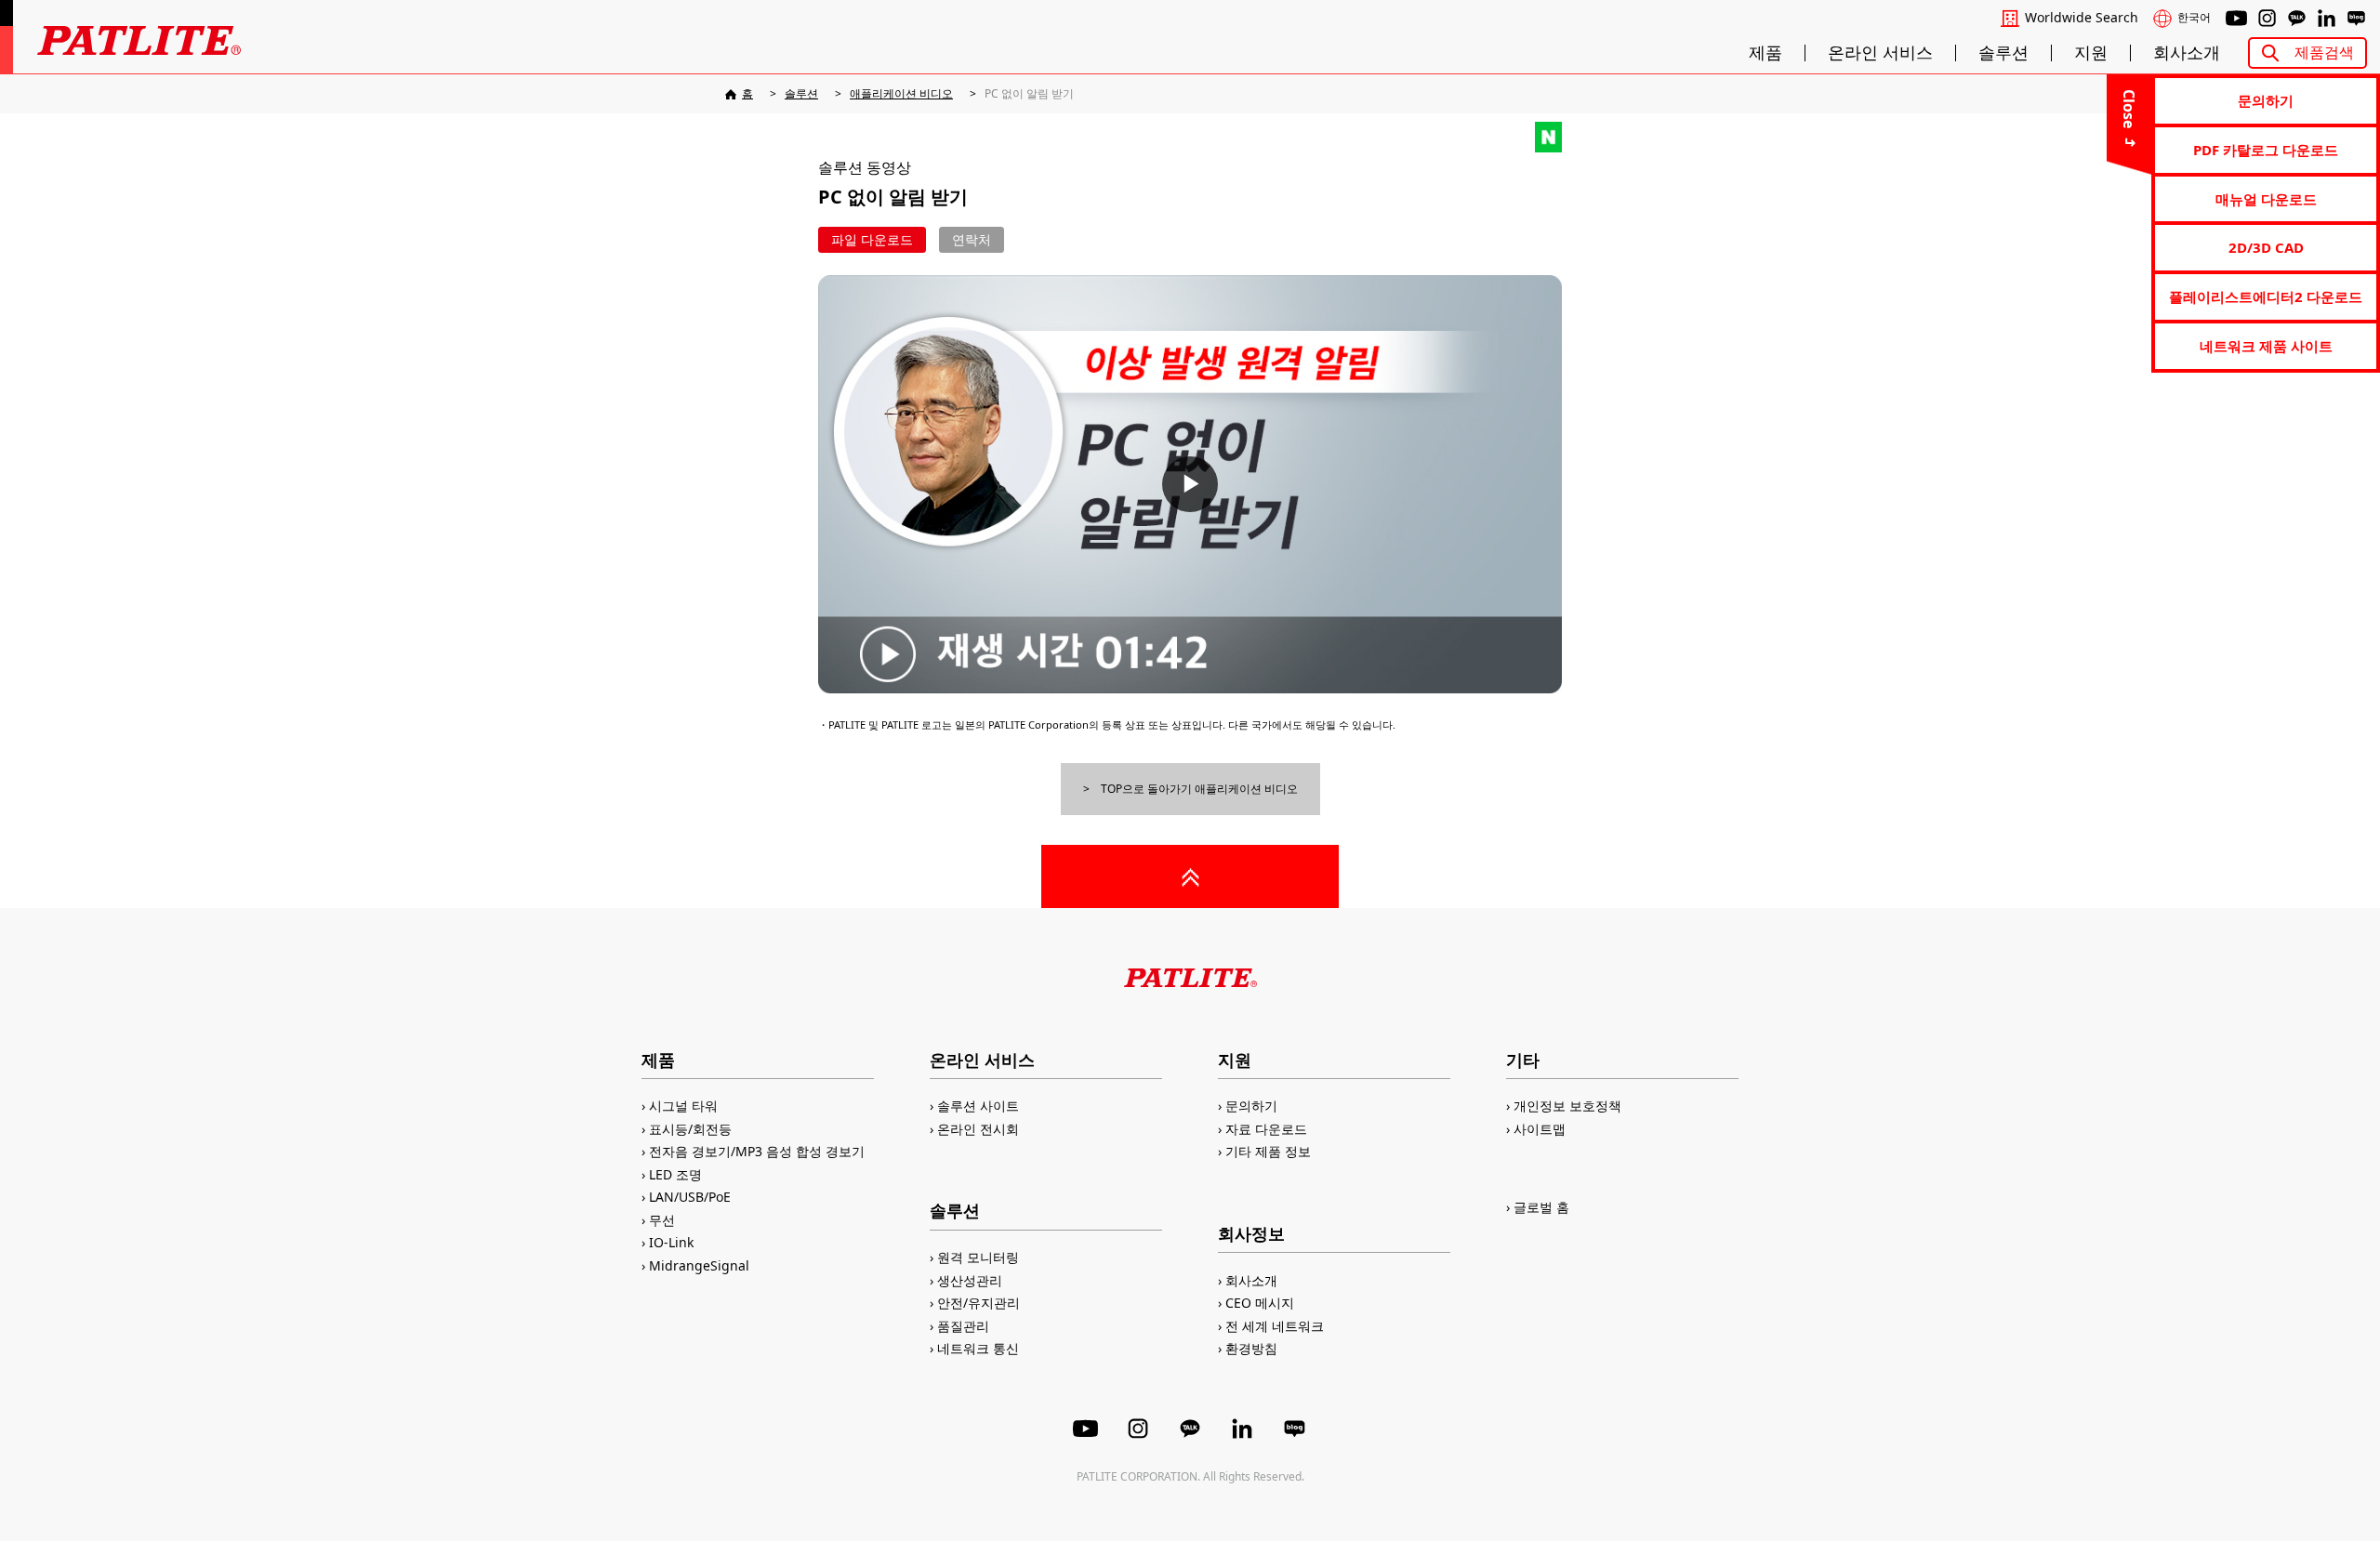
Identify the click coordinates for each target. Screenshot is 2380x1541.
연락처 (972, 239)
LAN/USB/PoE (690, 1197)
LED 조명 (675, 1174)
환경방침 (1251, 1348)
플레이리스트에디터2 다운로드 (2266, 296)
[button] (1190, 484)
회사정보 (1251, 1233)
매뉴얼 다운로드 (2266, 199)
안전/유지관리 (978, 1303)
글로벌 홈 (1541, 1207)
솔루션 (2003, 53)
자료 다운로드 (1266, 1129)
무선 (662, 1220)
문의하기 (2266, 100)
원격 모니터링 (978, 1257)
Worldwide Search (2082, 18)
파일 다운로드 (872, 239)
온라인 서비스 (1880, 53)
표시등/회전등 (690, 1129)
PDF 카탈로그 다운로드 (2266, 150)
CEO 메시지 (1260, 1303)
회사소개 (2187, 53)
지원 (2091, 53)
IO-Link (671, 1242)
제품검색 (2324, 52)
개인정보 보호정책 (1567, 1106)
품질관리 (963, 1326)
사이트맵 (1540, 1129)
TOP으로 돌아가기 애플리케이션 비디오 (1199, 789)
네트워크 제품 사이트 (2266, 346)
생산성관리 (970, 1280)
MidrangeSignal (699, 1265)
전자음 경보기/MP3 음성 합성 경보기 (757, 1151)
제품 (1765, 53)
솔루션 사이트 (978, 1106)
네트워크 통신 (978, 1348)
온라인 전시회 (978, 1129)
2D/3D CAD (2266, 247)
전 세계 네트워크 (1275, 1326)
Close (2129, 109)
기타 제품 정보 (1268, 1151)
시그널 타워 (683, 1106)
